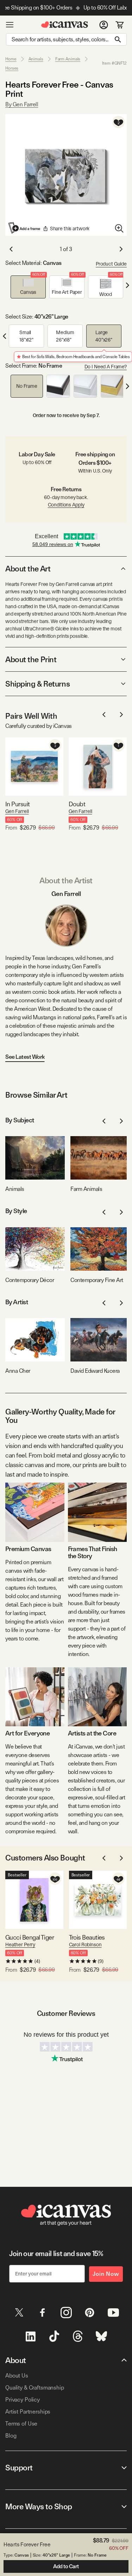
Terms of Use (21, 2424)
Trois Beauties (87, 1937)
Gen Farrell (17, 811)
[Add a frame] (25, 228)
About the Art (28, 569)
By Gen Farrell (22, 104)
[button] (28, 287)
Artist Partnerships (28, 2412)
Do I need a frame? (106, 367)
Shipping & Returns (37, 684)
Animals (36, 59)
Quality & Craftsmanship (35, 2388)
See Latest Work (25, 1057)
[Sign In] (104, 25)
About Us (17, 2376)
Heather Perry (20, 1945)
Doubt (77, 804)
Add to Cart (66, 2566)
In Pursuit (18, 804)
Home (11, 59)
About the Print (31, 659)
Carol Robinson (85, 1945)
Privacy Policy (23, 2400)
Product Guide (111, 264)
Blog (11, 2436)
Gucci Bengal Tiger (30, 1937)
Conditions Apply (66, 505)
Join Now (106, 2274)
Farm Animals (68, 59)
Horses (12, 68)
